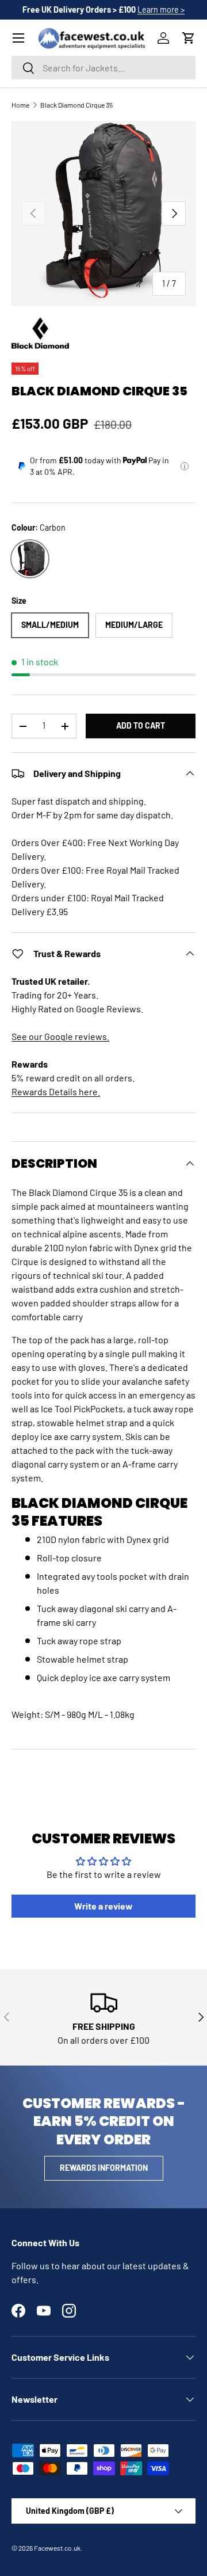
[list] (103, 214)
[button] (189, 38)
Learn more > (161, 9)
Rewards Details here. (56, 1091)
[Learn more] (185, 466)
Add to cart (141, 725)
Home (20, 105)
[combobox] (103, 68)
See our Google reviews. (60, 1036)
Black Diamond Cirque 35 (76, 105)
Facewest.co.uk (57, 2548)
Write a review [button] (103, 1906)
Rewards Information (104, 2168)
